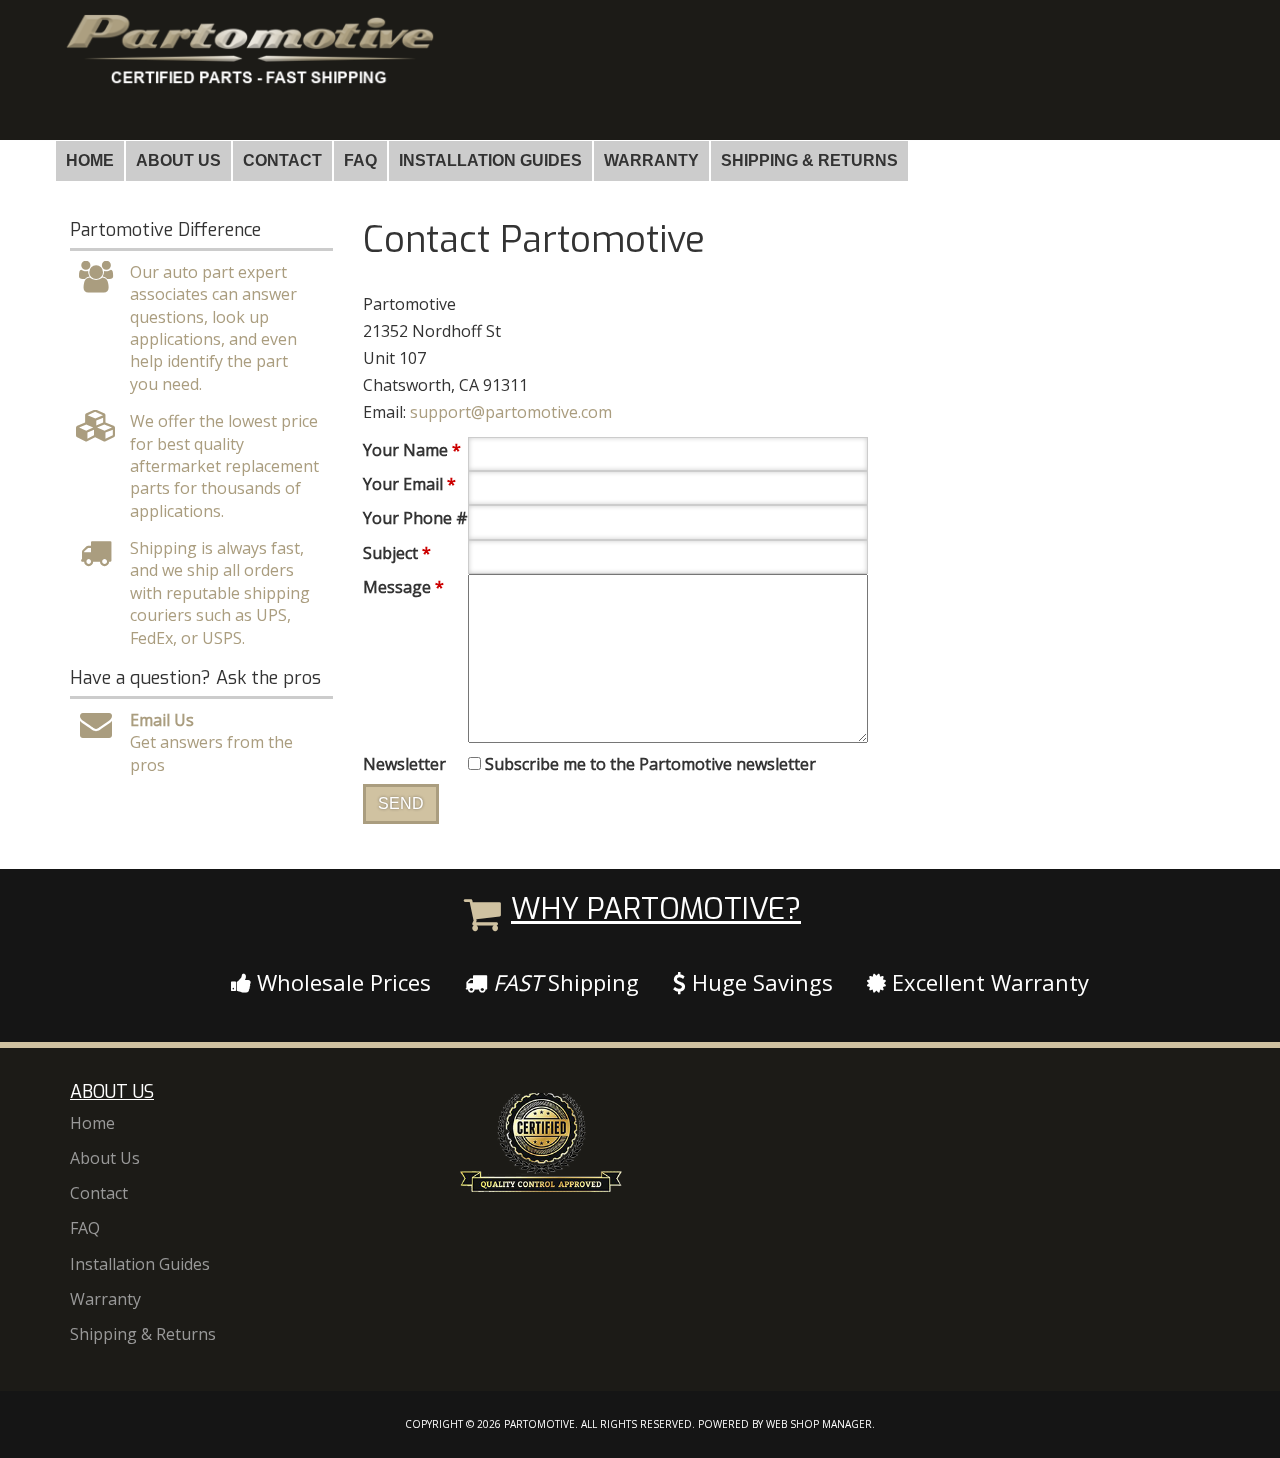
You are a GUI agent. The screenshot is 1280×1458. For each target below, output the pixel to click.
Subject (397, 553)
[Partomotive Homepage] (248, 67)
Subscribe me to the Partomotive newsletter (650, 764)
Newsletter (404, 764)
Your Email (409, 484)
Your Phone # (415, 518)
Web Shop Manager (819, 1424)
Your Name (412, 450)
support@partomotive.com (511, 412)
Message (403, 587)
